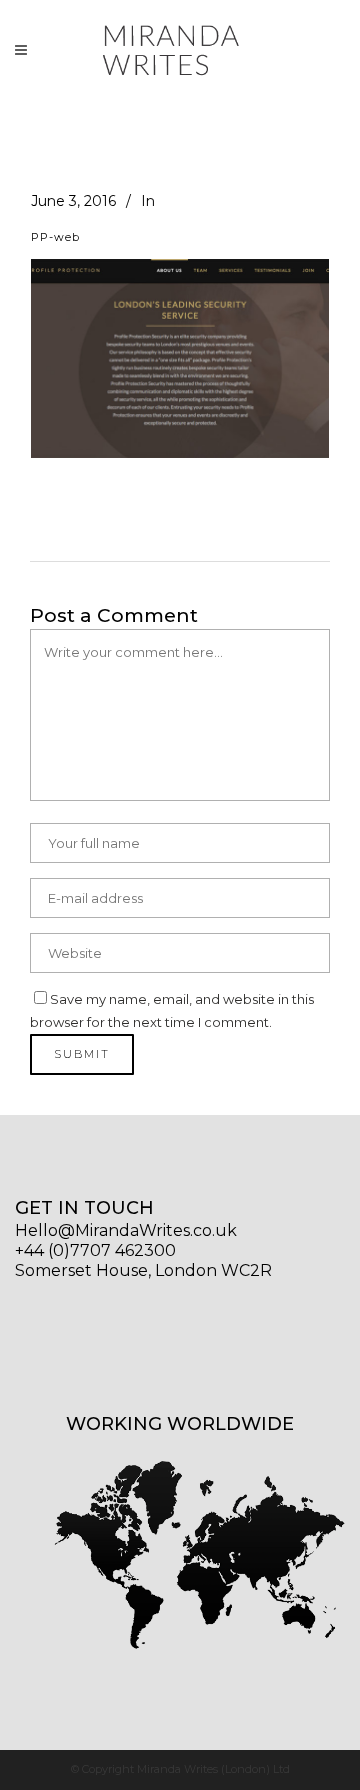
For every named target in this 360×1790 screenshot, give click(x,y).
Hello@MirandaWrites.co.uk (126, 1230)
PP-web (55, 237)
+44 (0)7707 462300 (95, 1250)
